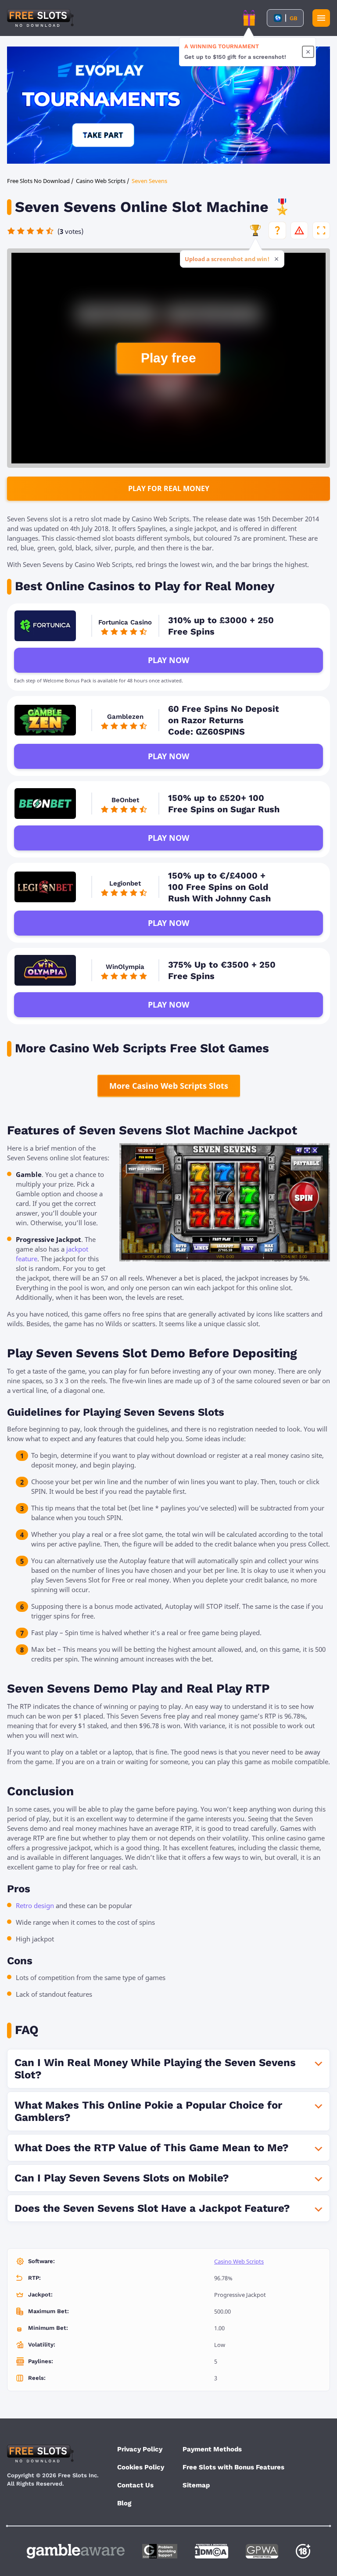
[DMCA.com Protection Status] (212, 2551)
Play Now (168, 660)
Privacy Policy (140, 2449)
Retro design (35, 1905)
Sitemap (196, 2485)
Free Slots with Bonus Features (233, 2467)
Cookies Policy (141, 2467)
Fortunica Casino (125, 622)
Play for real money (169, 488)
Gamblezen (125, 717)
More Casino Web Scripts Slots (169, 1086)
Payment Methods (212, 2449)
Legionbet (125, 883)
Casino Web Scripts (239, 2261)
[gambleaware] (76, 2551)
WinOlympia (125, 967)
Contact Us (135, 2485)
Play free (168, 358)
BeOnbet (125, 800)
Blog (124, 2503)
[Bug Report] (299, 230)
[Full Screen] (321, 230)
